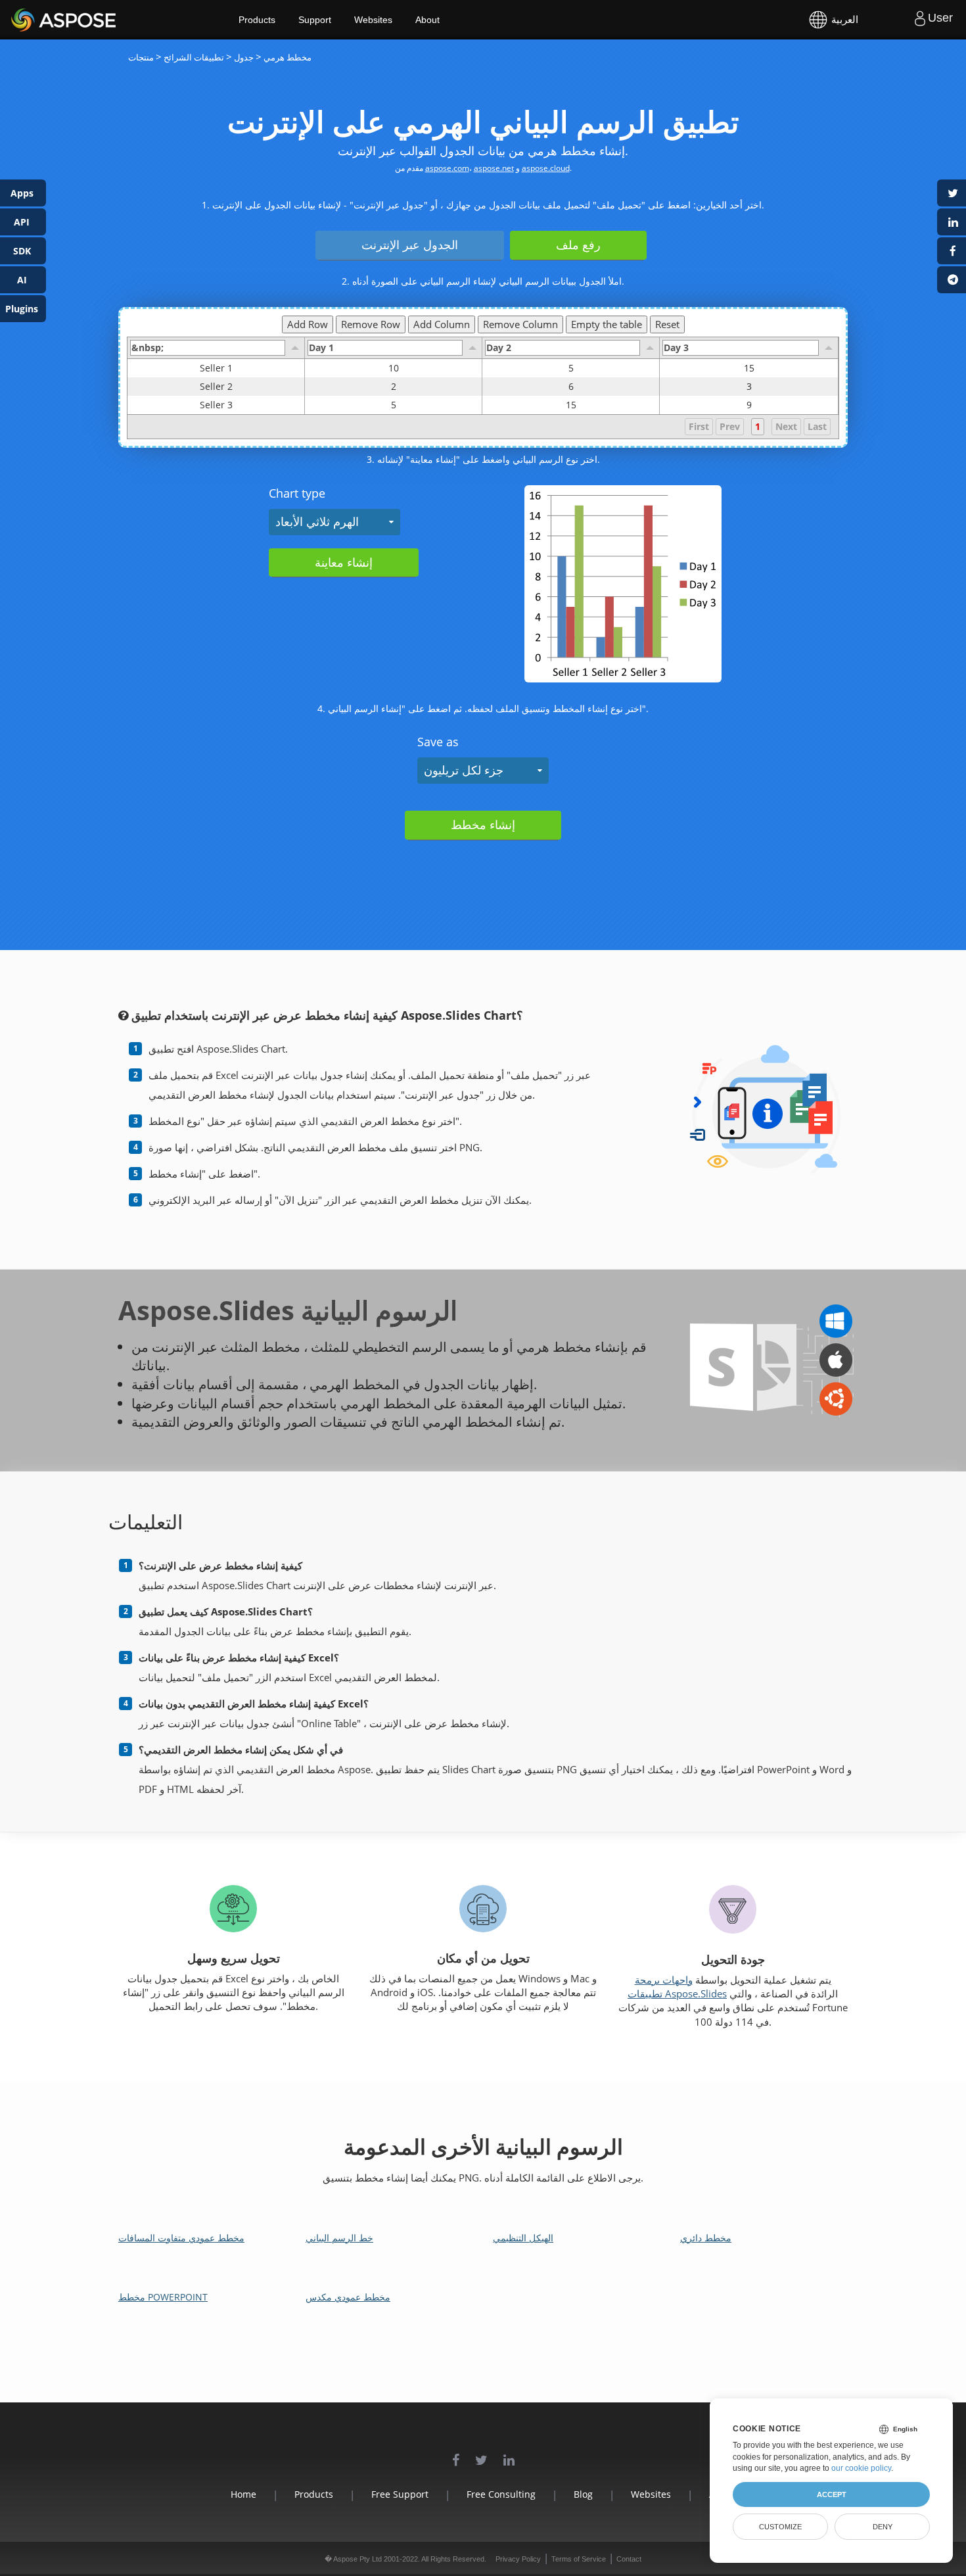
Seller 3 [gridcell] (216, 405)
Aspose (26, 19)
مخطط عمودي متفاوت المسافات (181, 2238)
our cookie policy (861, 2468)
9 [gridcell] (749, 405)
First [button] (699, 426)
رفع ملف (578, 245)
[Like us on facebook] (456, 2453)
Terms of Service (579, 2559)
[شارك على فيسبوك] (952, 251)
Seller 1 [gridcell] (216, 368)
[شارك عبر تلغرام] (952, 280)
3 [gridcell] (749, 386)
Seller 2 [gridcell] (216, 386)
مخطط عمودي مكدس (348, 2297)
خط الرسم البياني (339, 2238)
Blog (583, 2494)
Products (257, 20)
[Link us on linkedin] (509, 2453)
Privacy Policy (518, 2559)
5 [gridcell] (571, 368)
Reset (667, 324)
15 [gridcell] (749, 368)
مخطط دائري (706, 2238)
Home (243, 2494)
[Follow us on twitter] (481, 2453)
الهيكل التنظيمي (523, 2238)
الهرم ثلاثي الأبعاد (317, 521)
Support (315, 20)
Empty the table (607, 324)
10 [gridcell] (394, 368)
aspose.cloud (546, 168)
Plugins (22, 309)
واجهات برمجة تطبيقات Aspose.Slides (677, 1987)
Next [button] (786, 426)
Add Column (442, 324)
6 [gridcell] (571, 386)
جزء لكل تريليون (464, 770)
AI (22, 280)
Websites (373, 20)
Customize (780, 2527)
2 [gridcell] (394, 386)
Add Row (308, 324)
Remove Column (520, 324)
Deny (883, 2527)
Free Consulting (501, 2494)
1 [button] (758, 426)
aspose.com (447, 168)
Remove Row (371, 324)
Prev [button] (730, 426)
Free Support (400, 2494)
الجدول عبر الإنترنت (410, 245)
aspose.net (494, 168)
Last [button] (817, 426)
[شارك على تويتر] (952, 193)
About (427, 20)
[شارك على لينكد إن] (952, 222)
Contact (629, 2559)
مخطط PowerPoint (163, 2297)
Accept (832, 2494)
